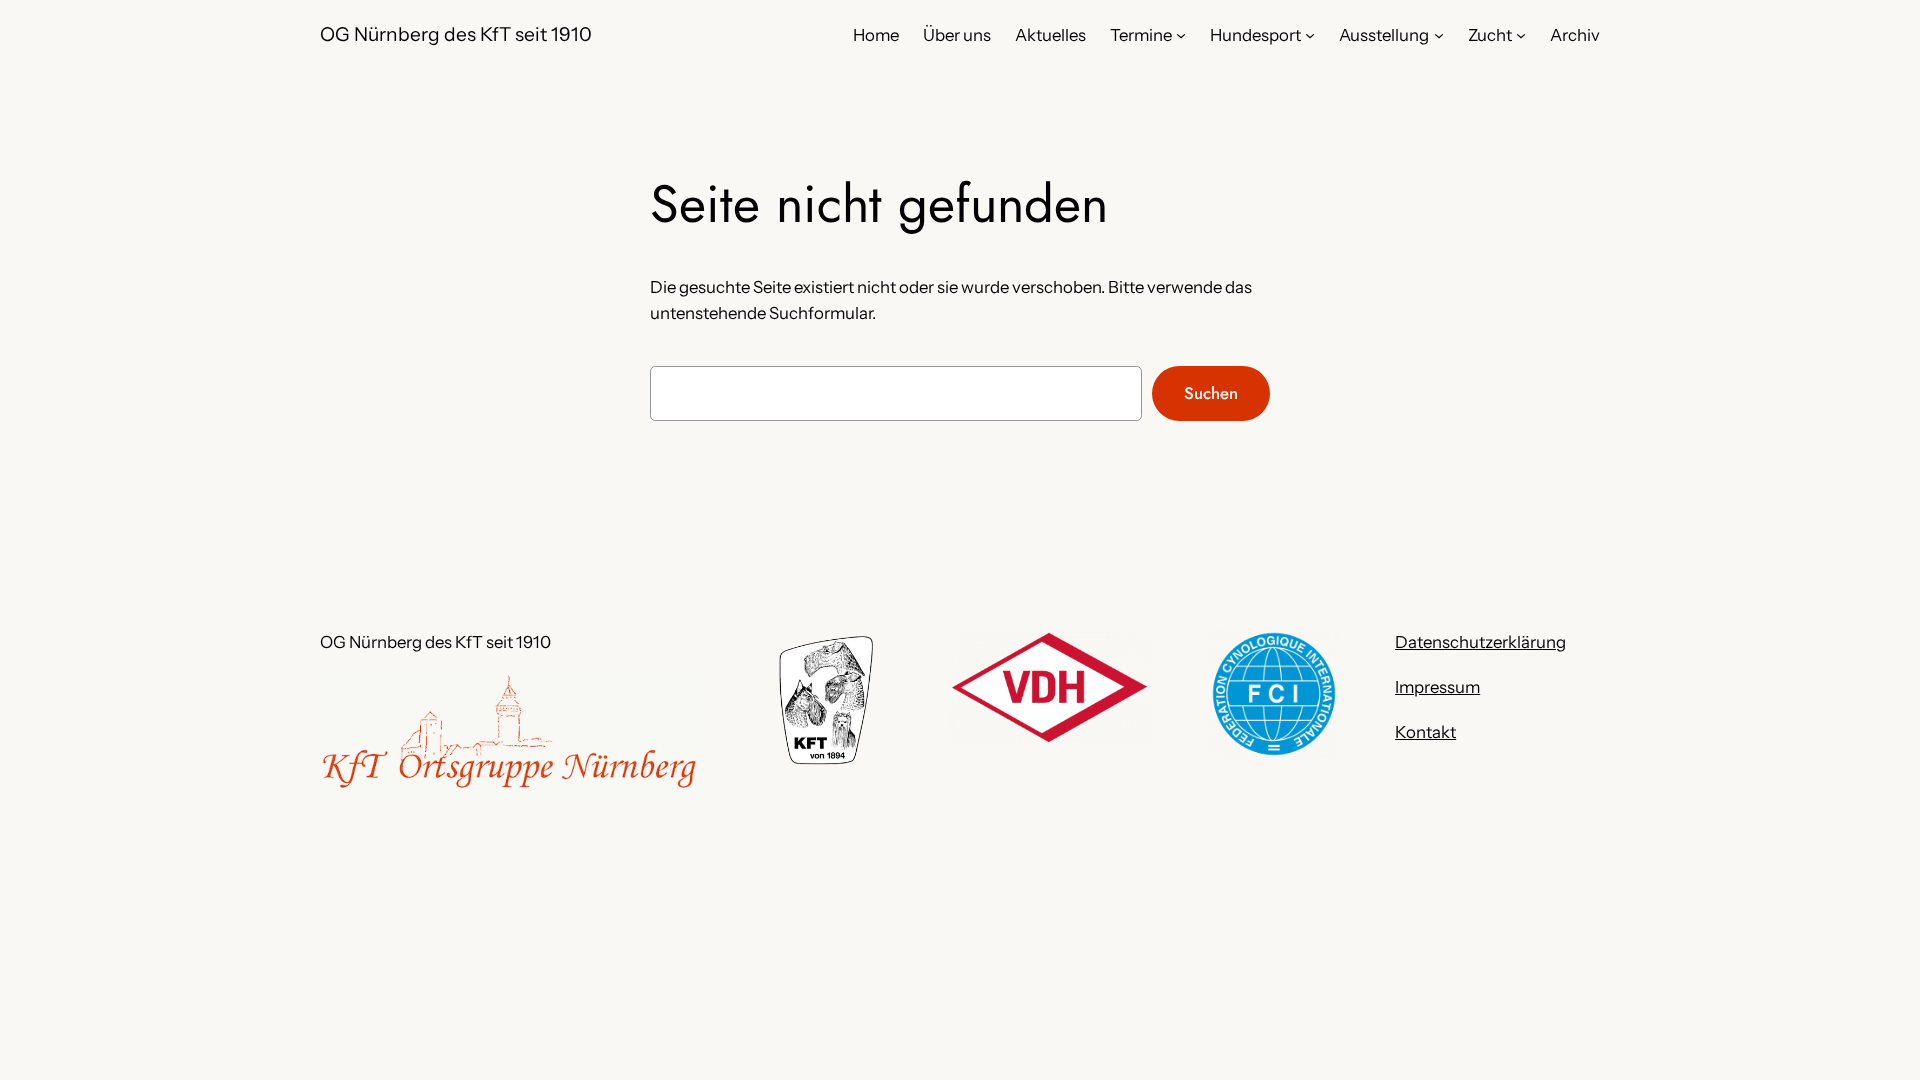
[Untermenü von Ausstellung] (1439, 35)
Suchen (1211, 393)
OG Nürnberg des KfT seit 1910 (456, 34)
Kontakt (1425, 732)
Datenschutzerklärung (1480, 642)
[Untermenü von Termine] (1181, 35)
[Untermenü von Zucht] (1521, 35)
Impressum (1437, 687)
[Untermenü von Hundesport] (1310, 35)
